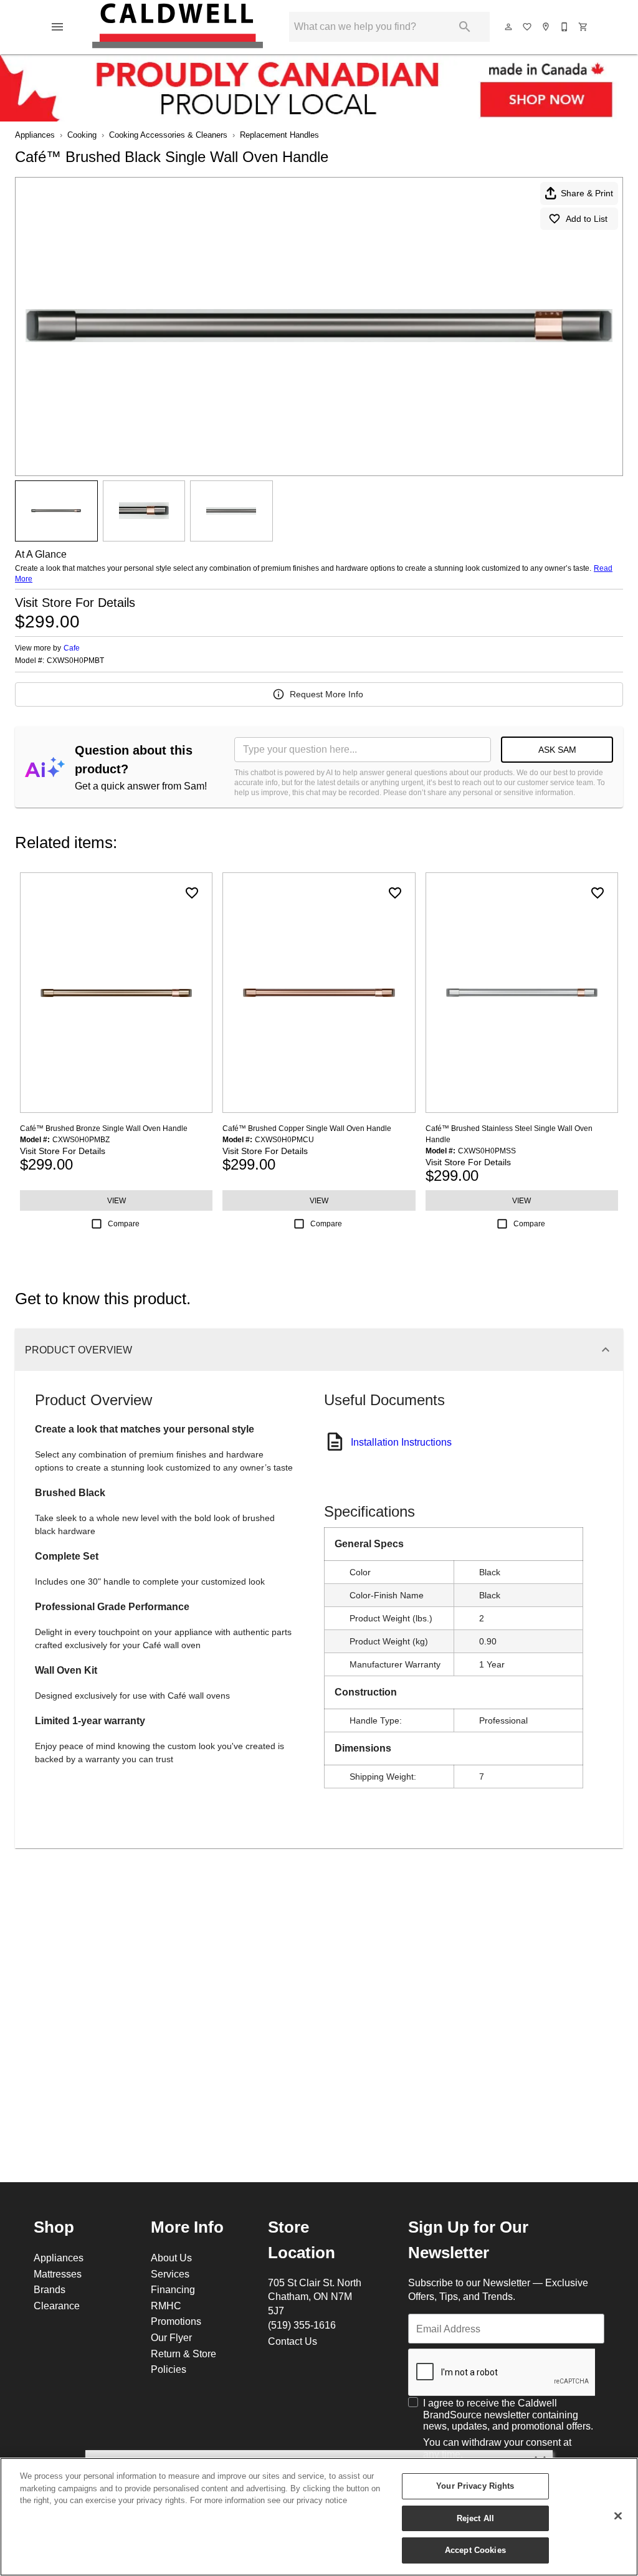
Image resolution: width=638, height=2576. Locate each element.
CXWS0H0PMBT (75, 661)
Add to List (587, 219)
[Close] (618, 2516)
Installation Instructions (401, 1442)
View (117, 1200)
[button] (57, 27)
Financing (173, 2289)
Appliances (35, 135)
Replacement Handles (279, 135)
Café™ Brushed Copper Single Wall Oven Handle (307, 1128)
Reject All (475, 2518)
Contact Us (293, 2341)
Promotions (176, 2321)
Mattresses (58, 2274)
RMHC (166, 2306)
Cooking (82, 135)
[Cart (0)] (584, 27)
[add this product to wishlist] (192, 893)
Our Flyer (171, 2337)
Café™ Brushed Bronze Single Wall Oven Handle (104, 1128)
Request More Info (326, 694)
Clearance (57, 2306)
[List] (528, 27)
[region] (319, 2517)
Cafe (72, 648)
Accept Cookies (475, 2550)
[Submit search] (465, 27)
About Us (171, 2258)
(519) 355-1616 (302, 2325)
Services (170, 2274)
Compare (124, 1224)
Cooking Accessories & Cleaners (168, 135)
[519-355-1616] (565, 27)
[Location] (546, 27)
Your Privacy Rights (475, 2486)
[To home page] (178, 27)
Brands (50, 2289)
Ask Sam (557, 750)
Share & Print (587, 193)
